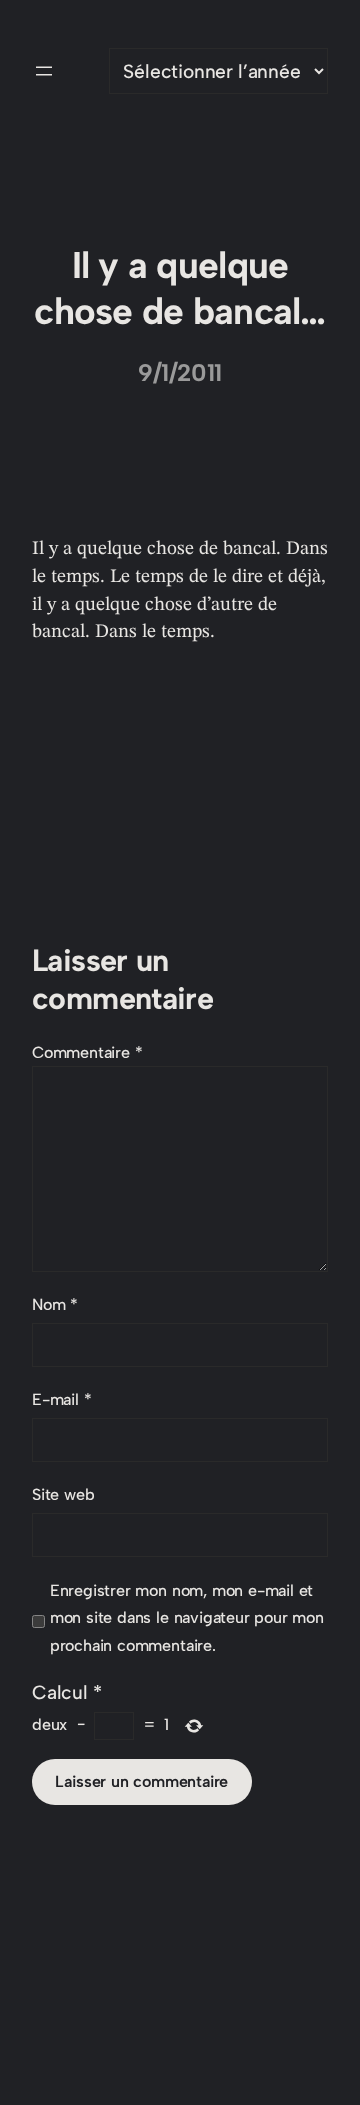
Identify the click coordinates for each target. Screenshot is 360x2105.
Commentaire (87, 1052)
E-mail (61, 1399)
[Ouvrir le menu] (44, 71)
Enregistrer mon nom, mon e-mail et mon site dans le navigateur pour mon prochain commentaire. (187, 1618)
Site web (63, 1494)
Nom (55, 1304)
